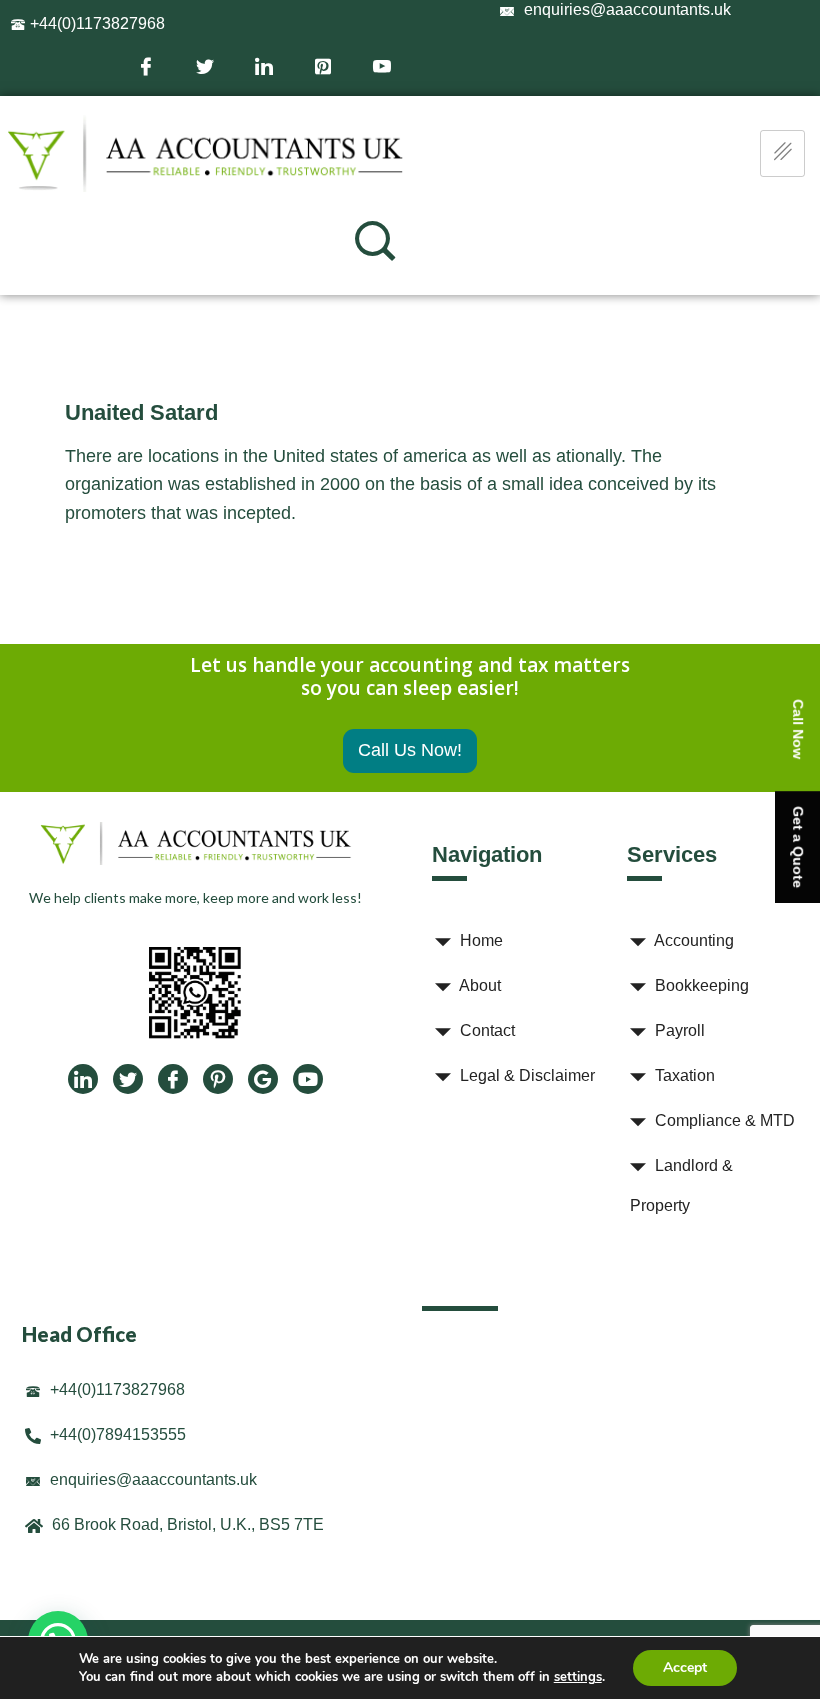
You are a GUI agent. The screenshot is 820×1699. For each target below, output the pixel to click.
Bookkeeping (700, 985)
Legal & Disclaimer (525, 1075)
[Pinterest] (321, 64)
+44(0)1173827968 (95, 23)
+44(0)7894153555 (116, 1434)
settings (578, 1677)
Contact (485, 1030)
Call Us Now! (410, 750)
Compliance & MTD (723, 1120)
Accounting (692, 940)
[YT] (308, 1079)
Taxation (683, 1075)
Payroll (678, 1030)
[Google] (263, 1079)
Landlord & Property (681, 1185)
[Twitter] (203, 64)
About (478, 985)
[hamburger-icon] (782, 153)
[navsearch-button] (375, 241)
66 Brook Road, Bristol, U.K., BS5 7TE (186, 1524)
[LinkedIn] (262, 64)
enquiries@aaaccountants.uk (151, 1479)
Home (479, 940)
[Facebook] (144, 64)
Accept (685, 1667)
